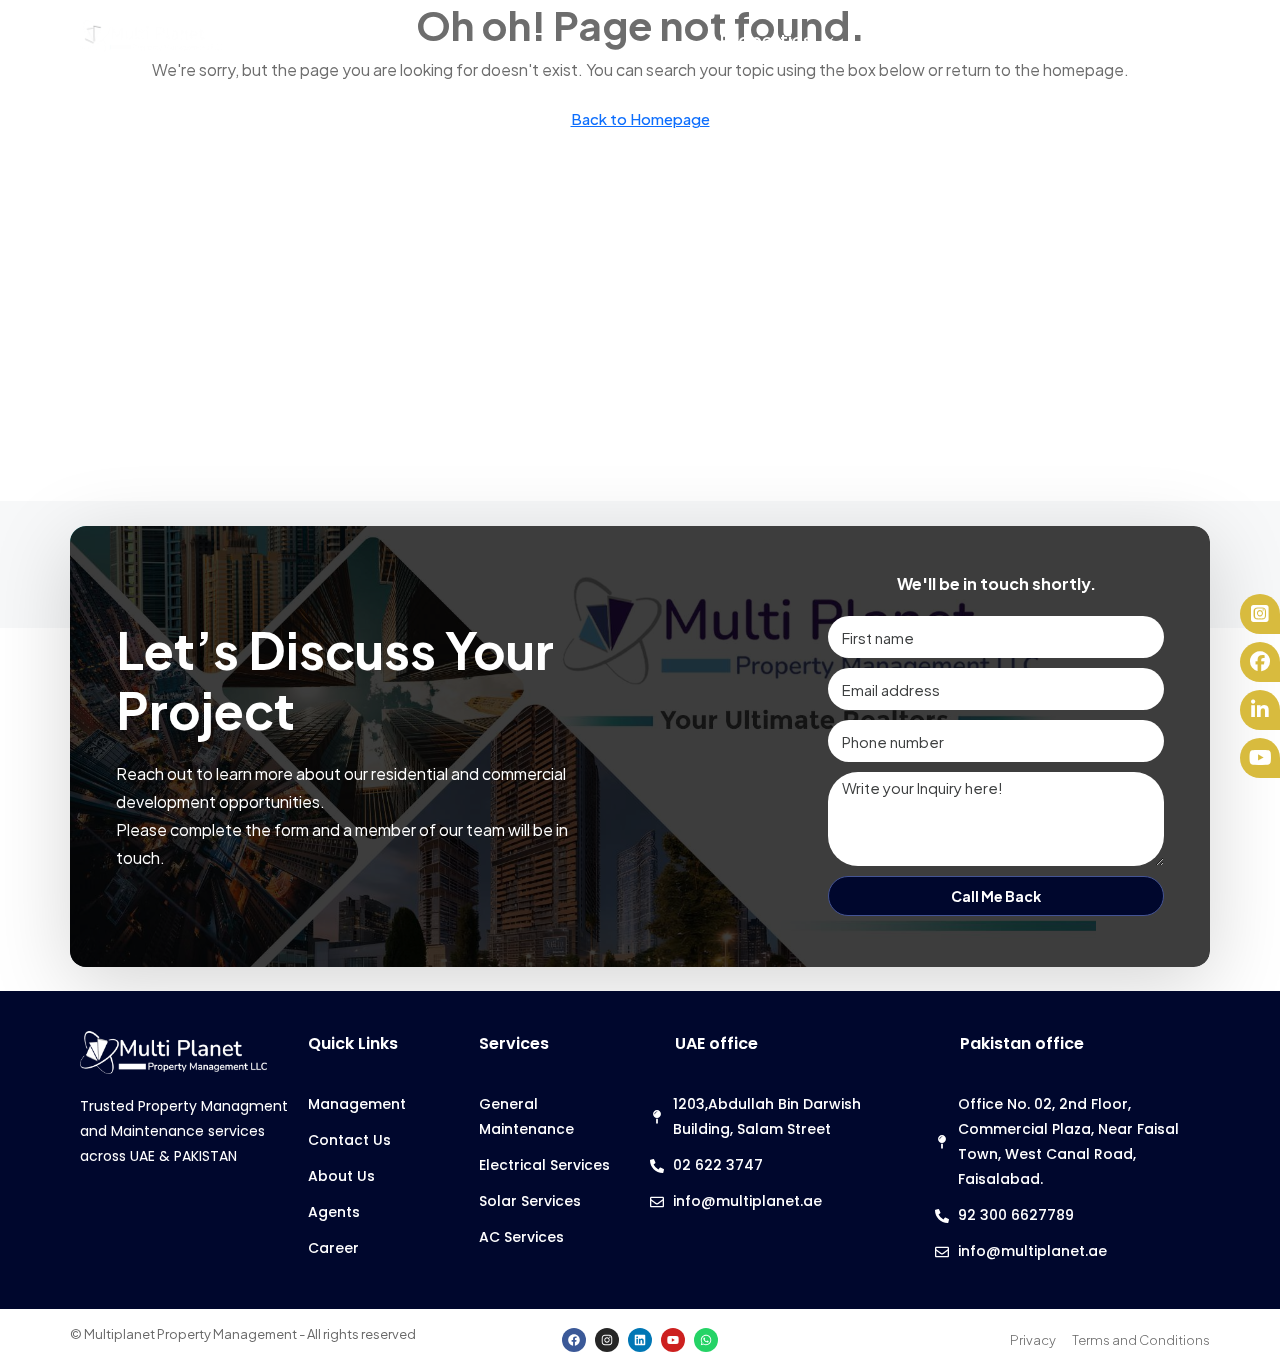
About (1131, 40)
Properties (766, 40)
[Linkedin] (640, 1340)
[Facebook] (574, 1340)
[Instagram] (607, 1340)
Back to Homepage (640, 118)
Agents (1020, 40)
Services (900, 40)
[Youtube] (673, 1340)
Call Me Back (996, 896)
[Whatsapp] (706, 1340)
